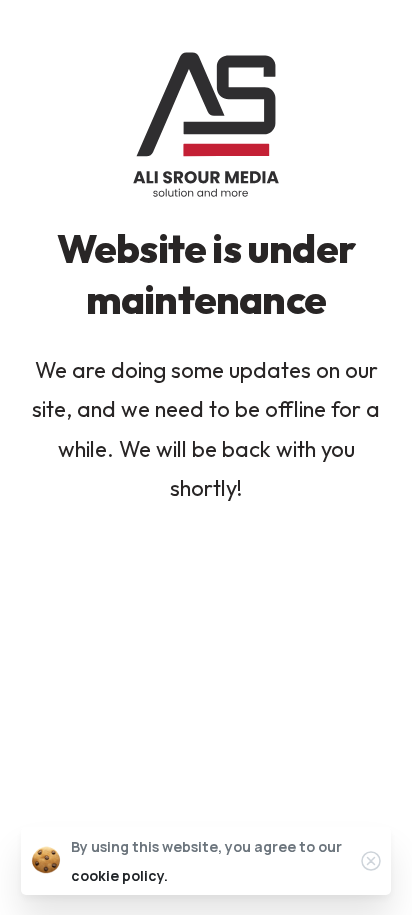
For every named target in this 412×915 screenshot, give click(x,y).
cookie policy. (119, 875)
